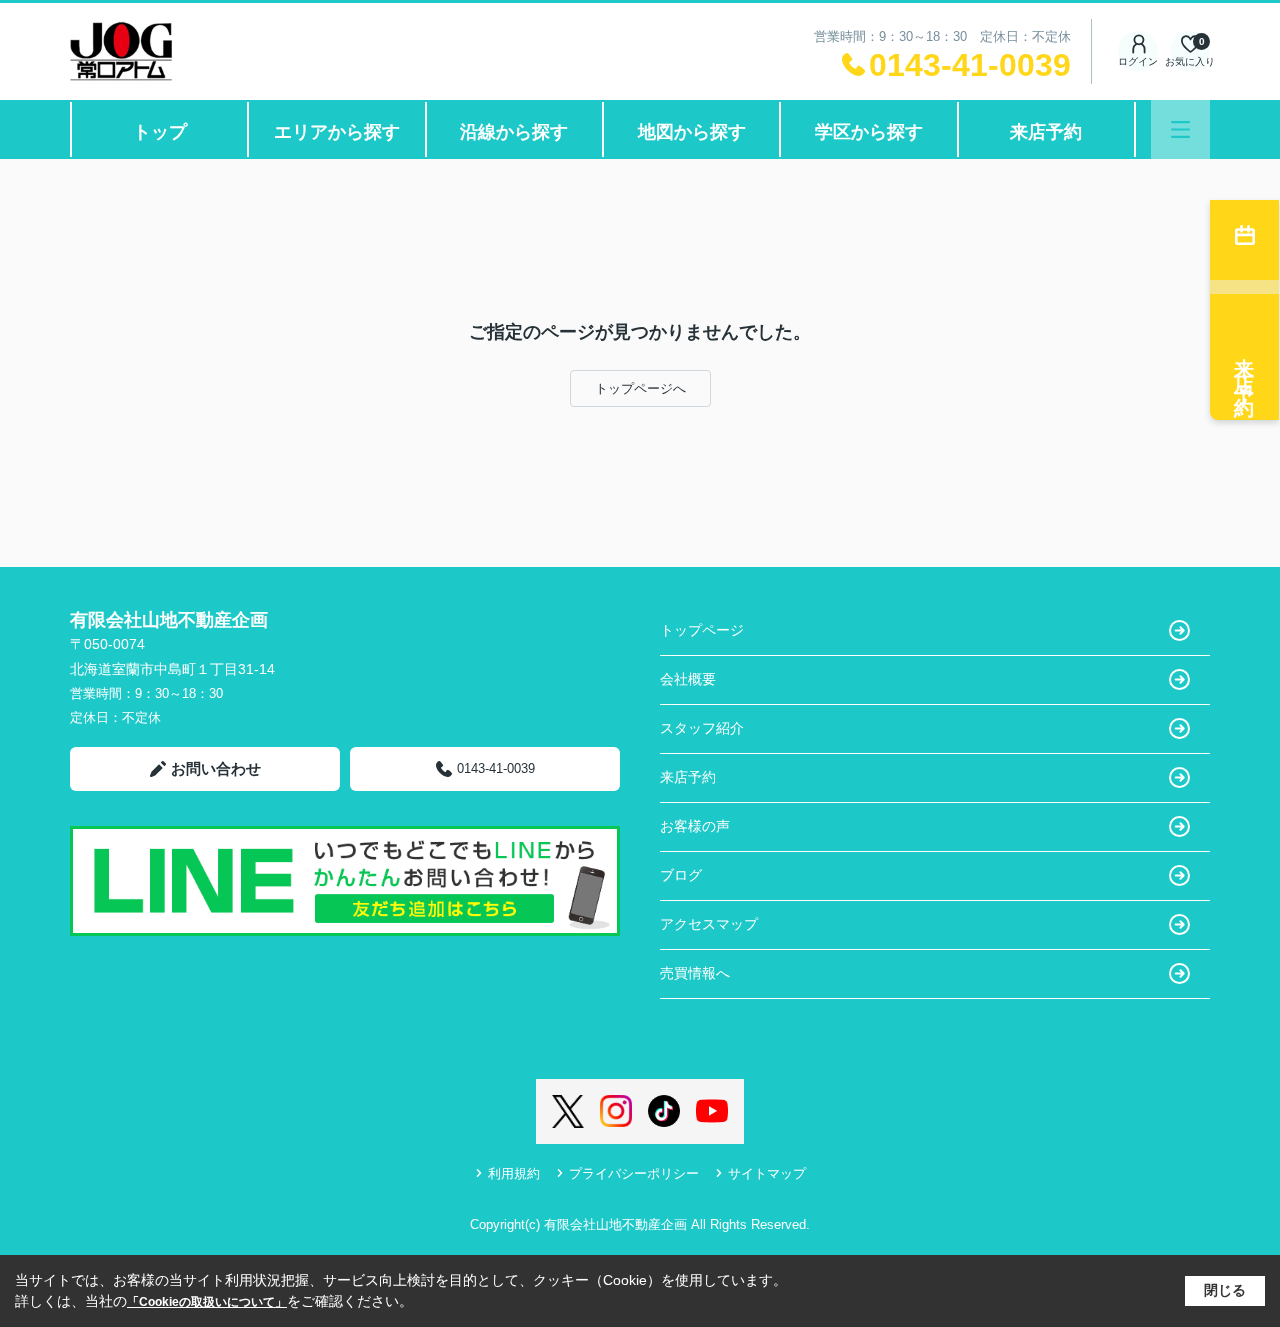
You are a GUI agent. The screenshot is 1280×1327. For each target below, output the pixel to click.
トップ (160, 132)
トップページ (702, 630)
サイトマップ (767, 1173)
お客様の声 (695, 826)
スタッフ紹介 (702, 728)
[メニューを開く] (1180, 129)
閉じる (1225, 1290)
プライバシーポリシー (634, 1173)
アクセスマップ (709, 924)
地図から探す (692, 132)
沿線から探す (514, 132)
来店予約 (1046, 132)
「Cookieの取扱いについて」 (207, 1302)
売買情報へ (695, 973)
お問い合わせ (216, 768)
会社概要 (688, 679)
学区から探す (869, 132)
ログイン (1138, 61)
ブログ (681, 875)
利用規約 (514, 1173)
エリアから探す (337, 132)
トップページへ (640, 388)
